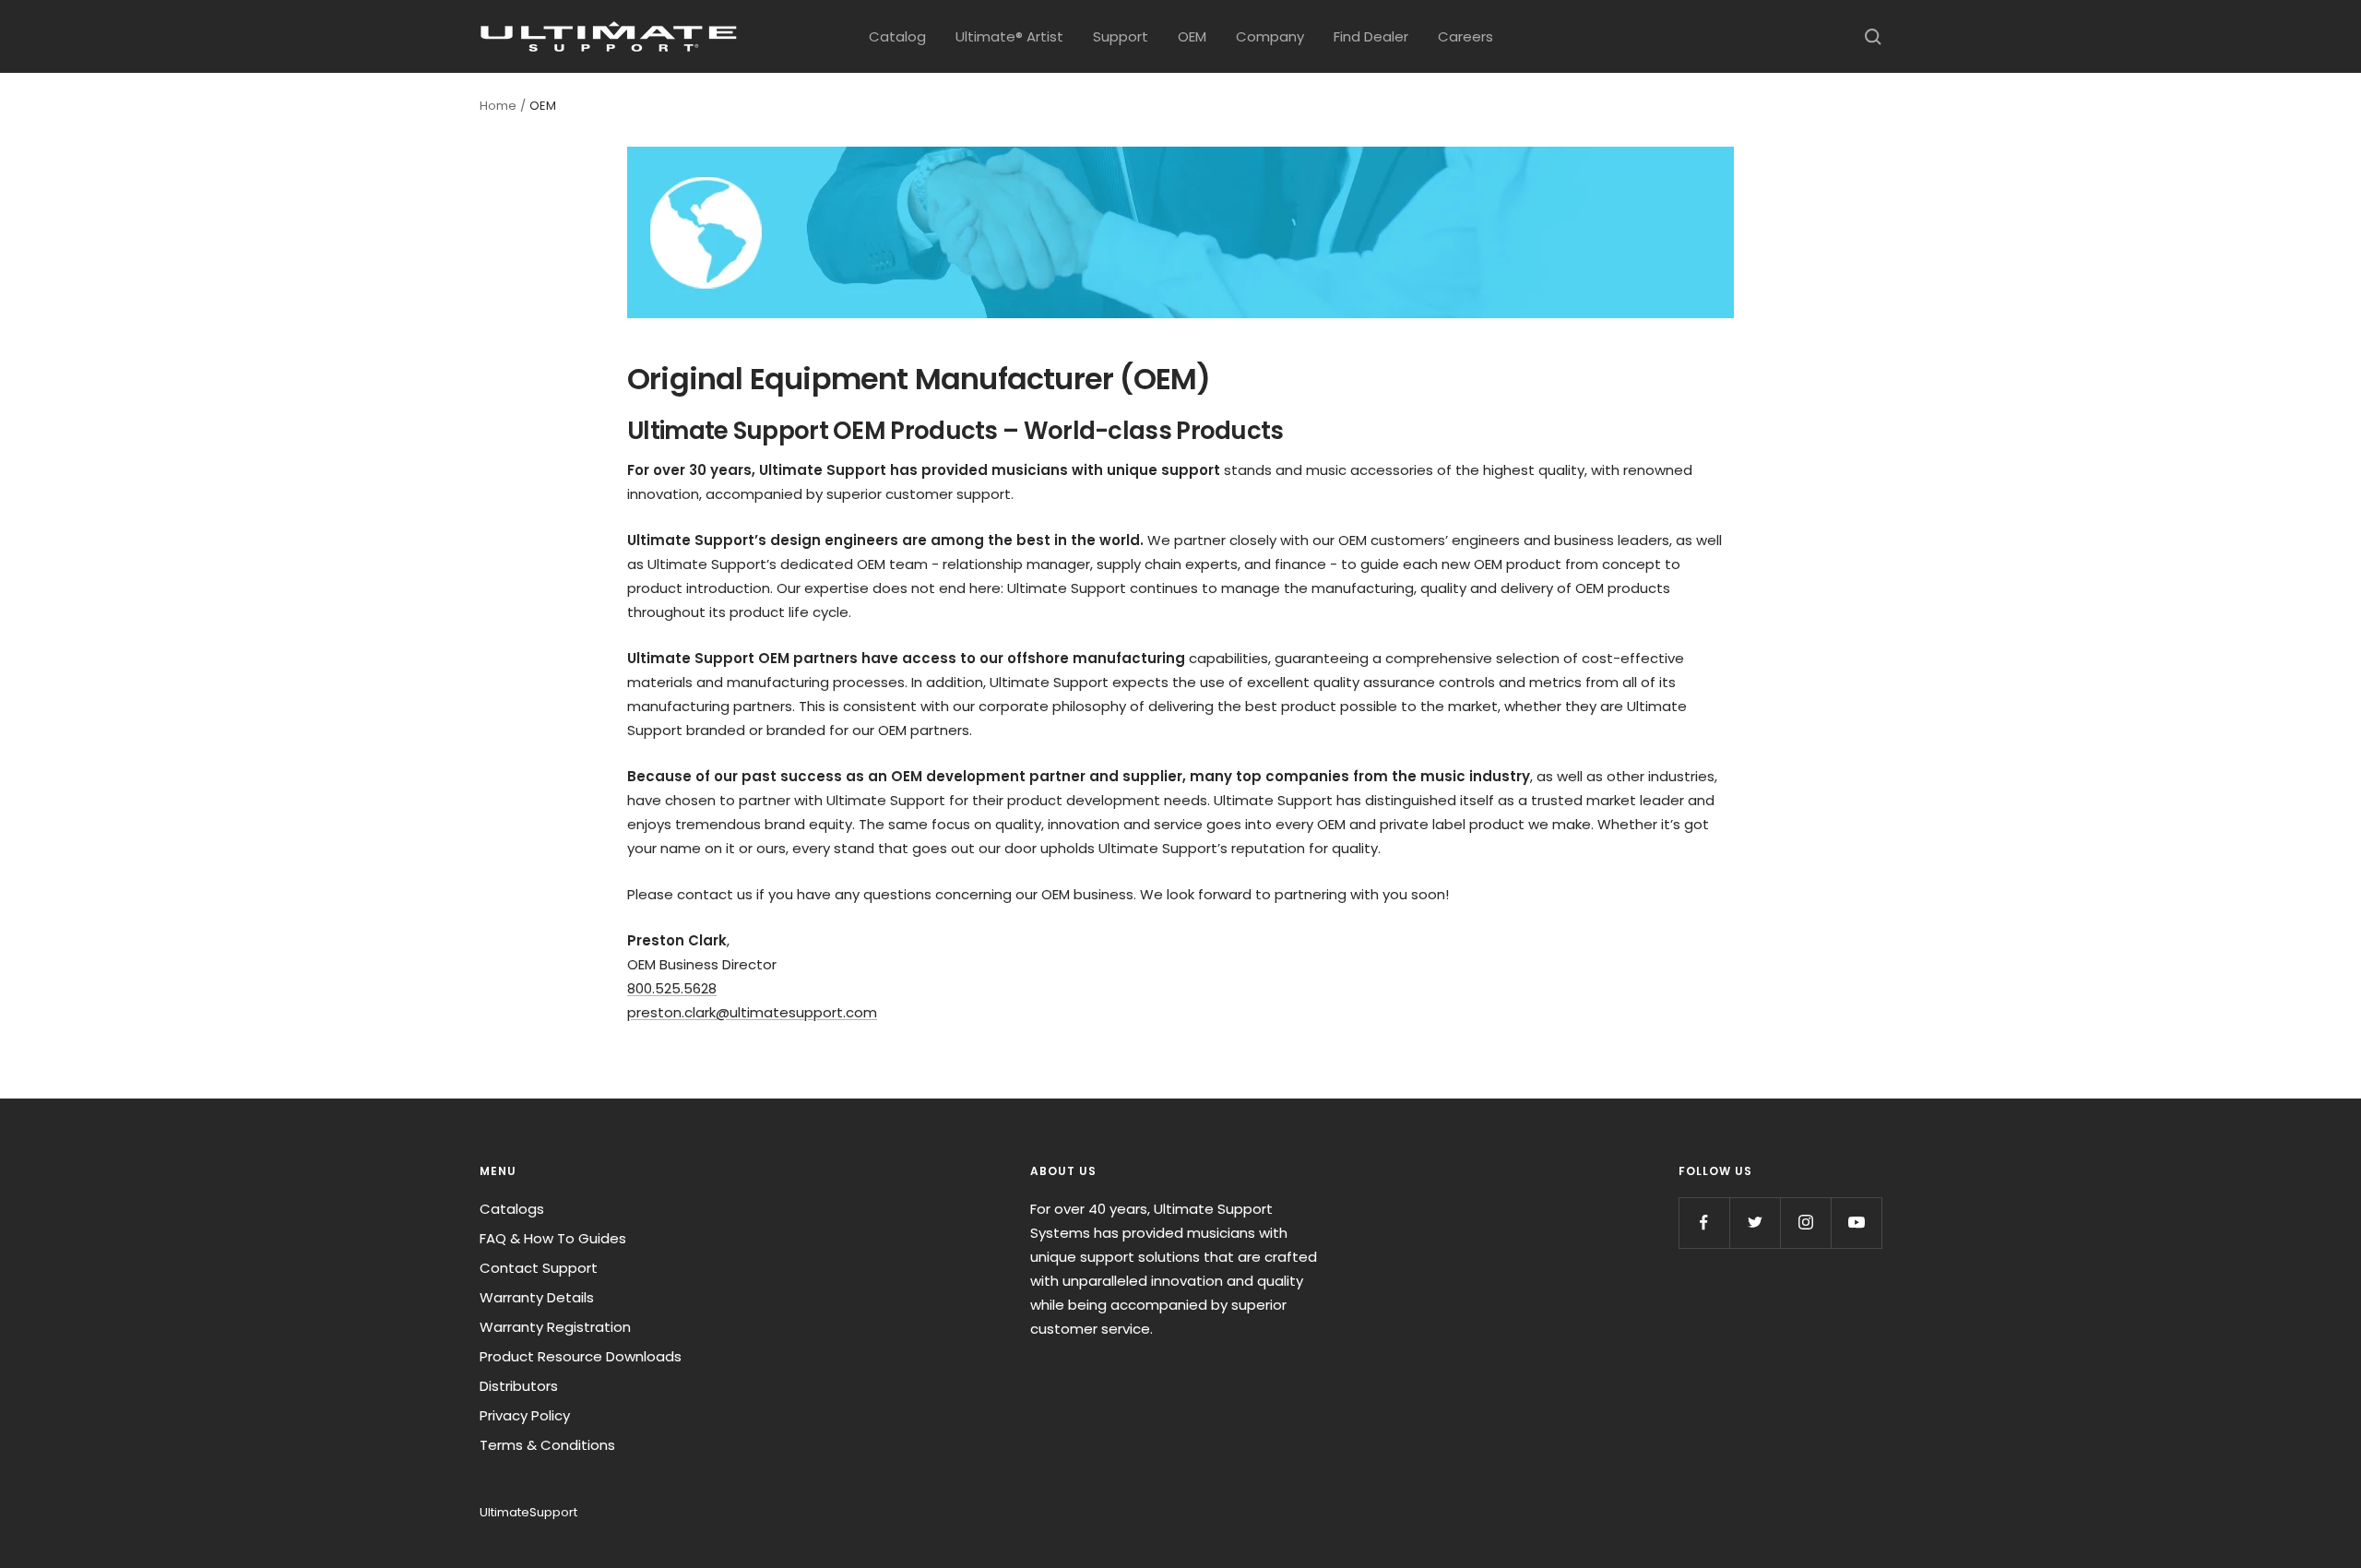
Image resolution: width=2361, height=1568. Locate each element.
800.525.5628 (672, 988)
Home (498, 106)
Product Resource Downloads (581, 1356)
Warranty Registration (555, 1327)
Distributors (519, 1386)
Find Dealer (1371, 36)
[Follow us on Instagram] (1805, 1223)
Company (1270, 36)
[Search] (1873, 37)
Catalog (897, 36)
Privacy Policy (525, 1415)
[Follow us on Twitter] (1755, 1223)
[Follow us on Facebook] (1704, 1223)
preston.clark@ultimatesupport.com (752, 1012)
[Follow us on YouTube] (1856, 1223)
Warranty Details (537, 1297)
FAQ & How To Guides (553, 1238)
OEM (1192, 36)
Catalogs (512, 1209)
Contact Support (539, 1268)
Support (1121, 36)
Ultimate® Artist (1009, 36)
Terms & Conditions (547, 1445)
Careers (1465, 36)
